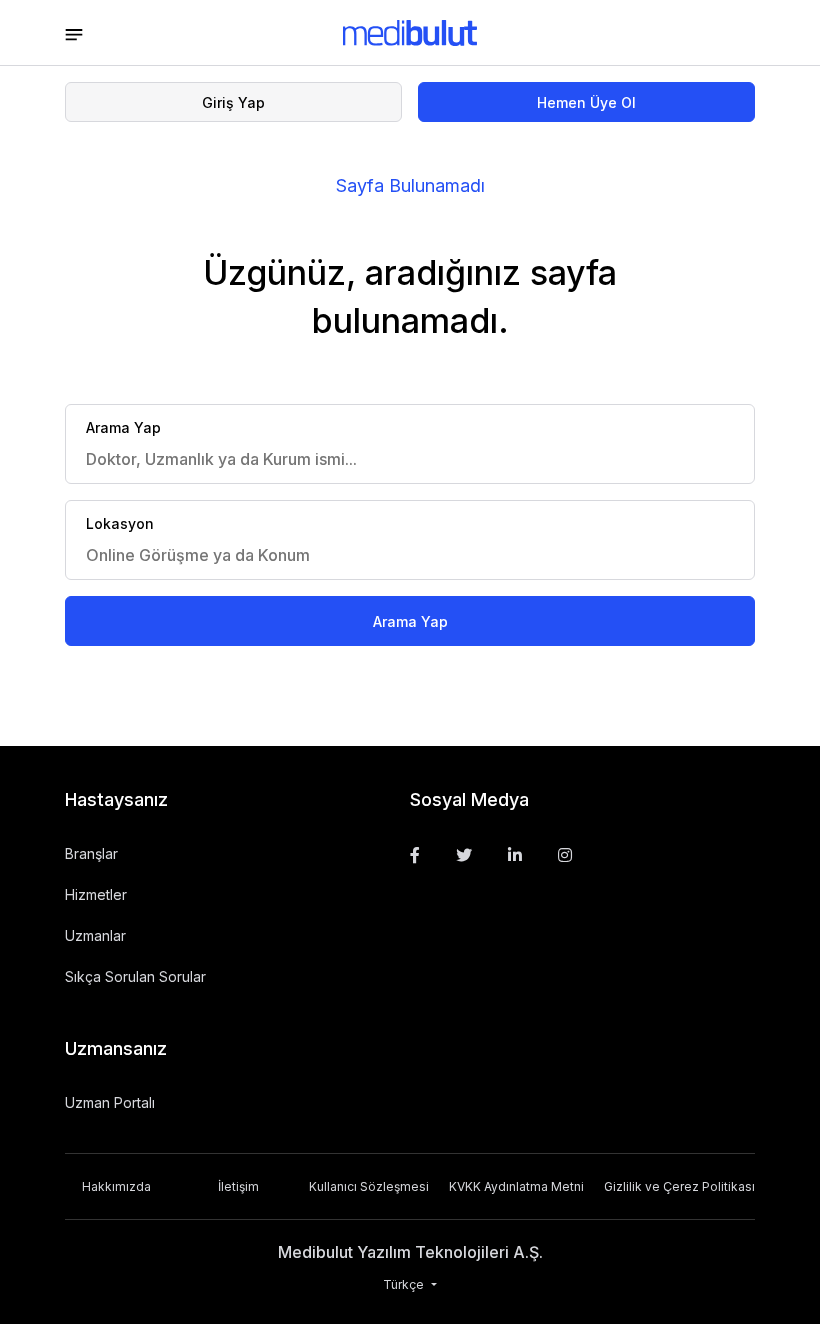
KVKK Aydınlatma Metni (516, 1186)
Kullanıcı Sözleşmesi (369, 1186)
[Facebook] (415, 855)
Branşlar (91, 853)
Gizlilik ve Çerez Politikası (679, 1186)
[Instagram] (565, 855)
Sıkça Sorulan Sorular (135, 976)
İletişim (238, 1186)
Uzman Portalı (110, 1102)
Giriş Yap (233, 102)
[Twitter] (464, 855)
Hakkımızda (116, 1186)
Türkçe (405, 1284)
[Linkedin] (515, 855)
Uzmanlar (95, 935)
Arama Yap (410, 621)
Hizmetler (96, 894)
